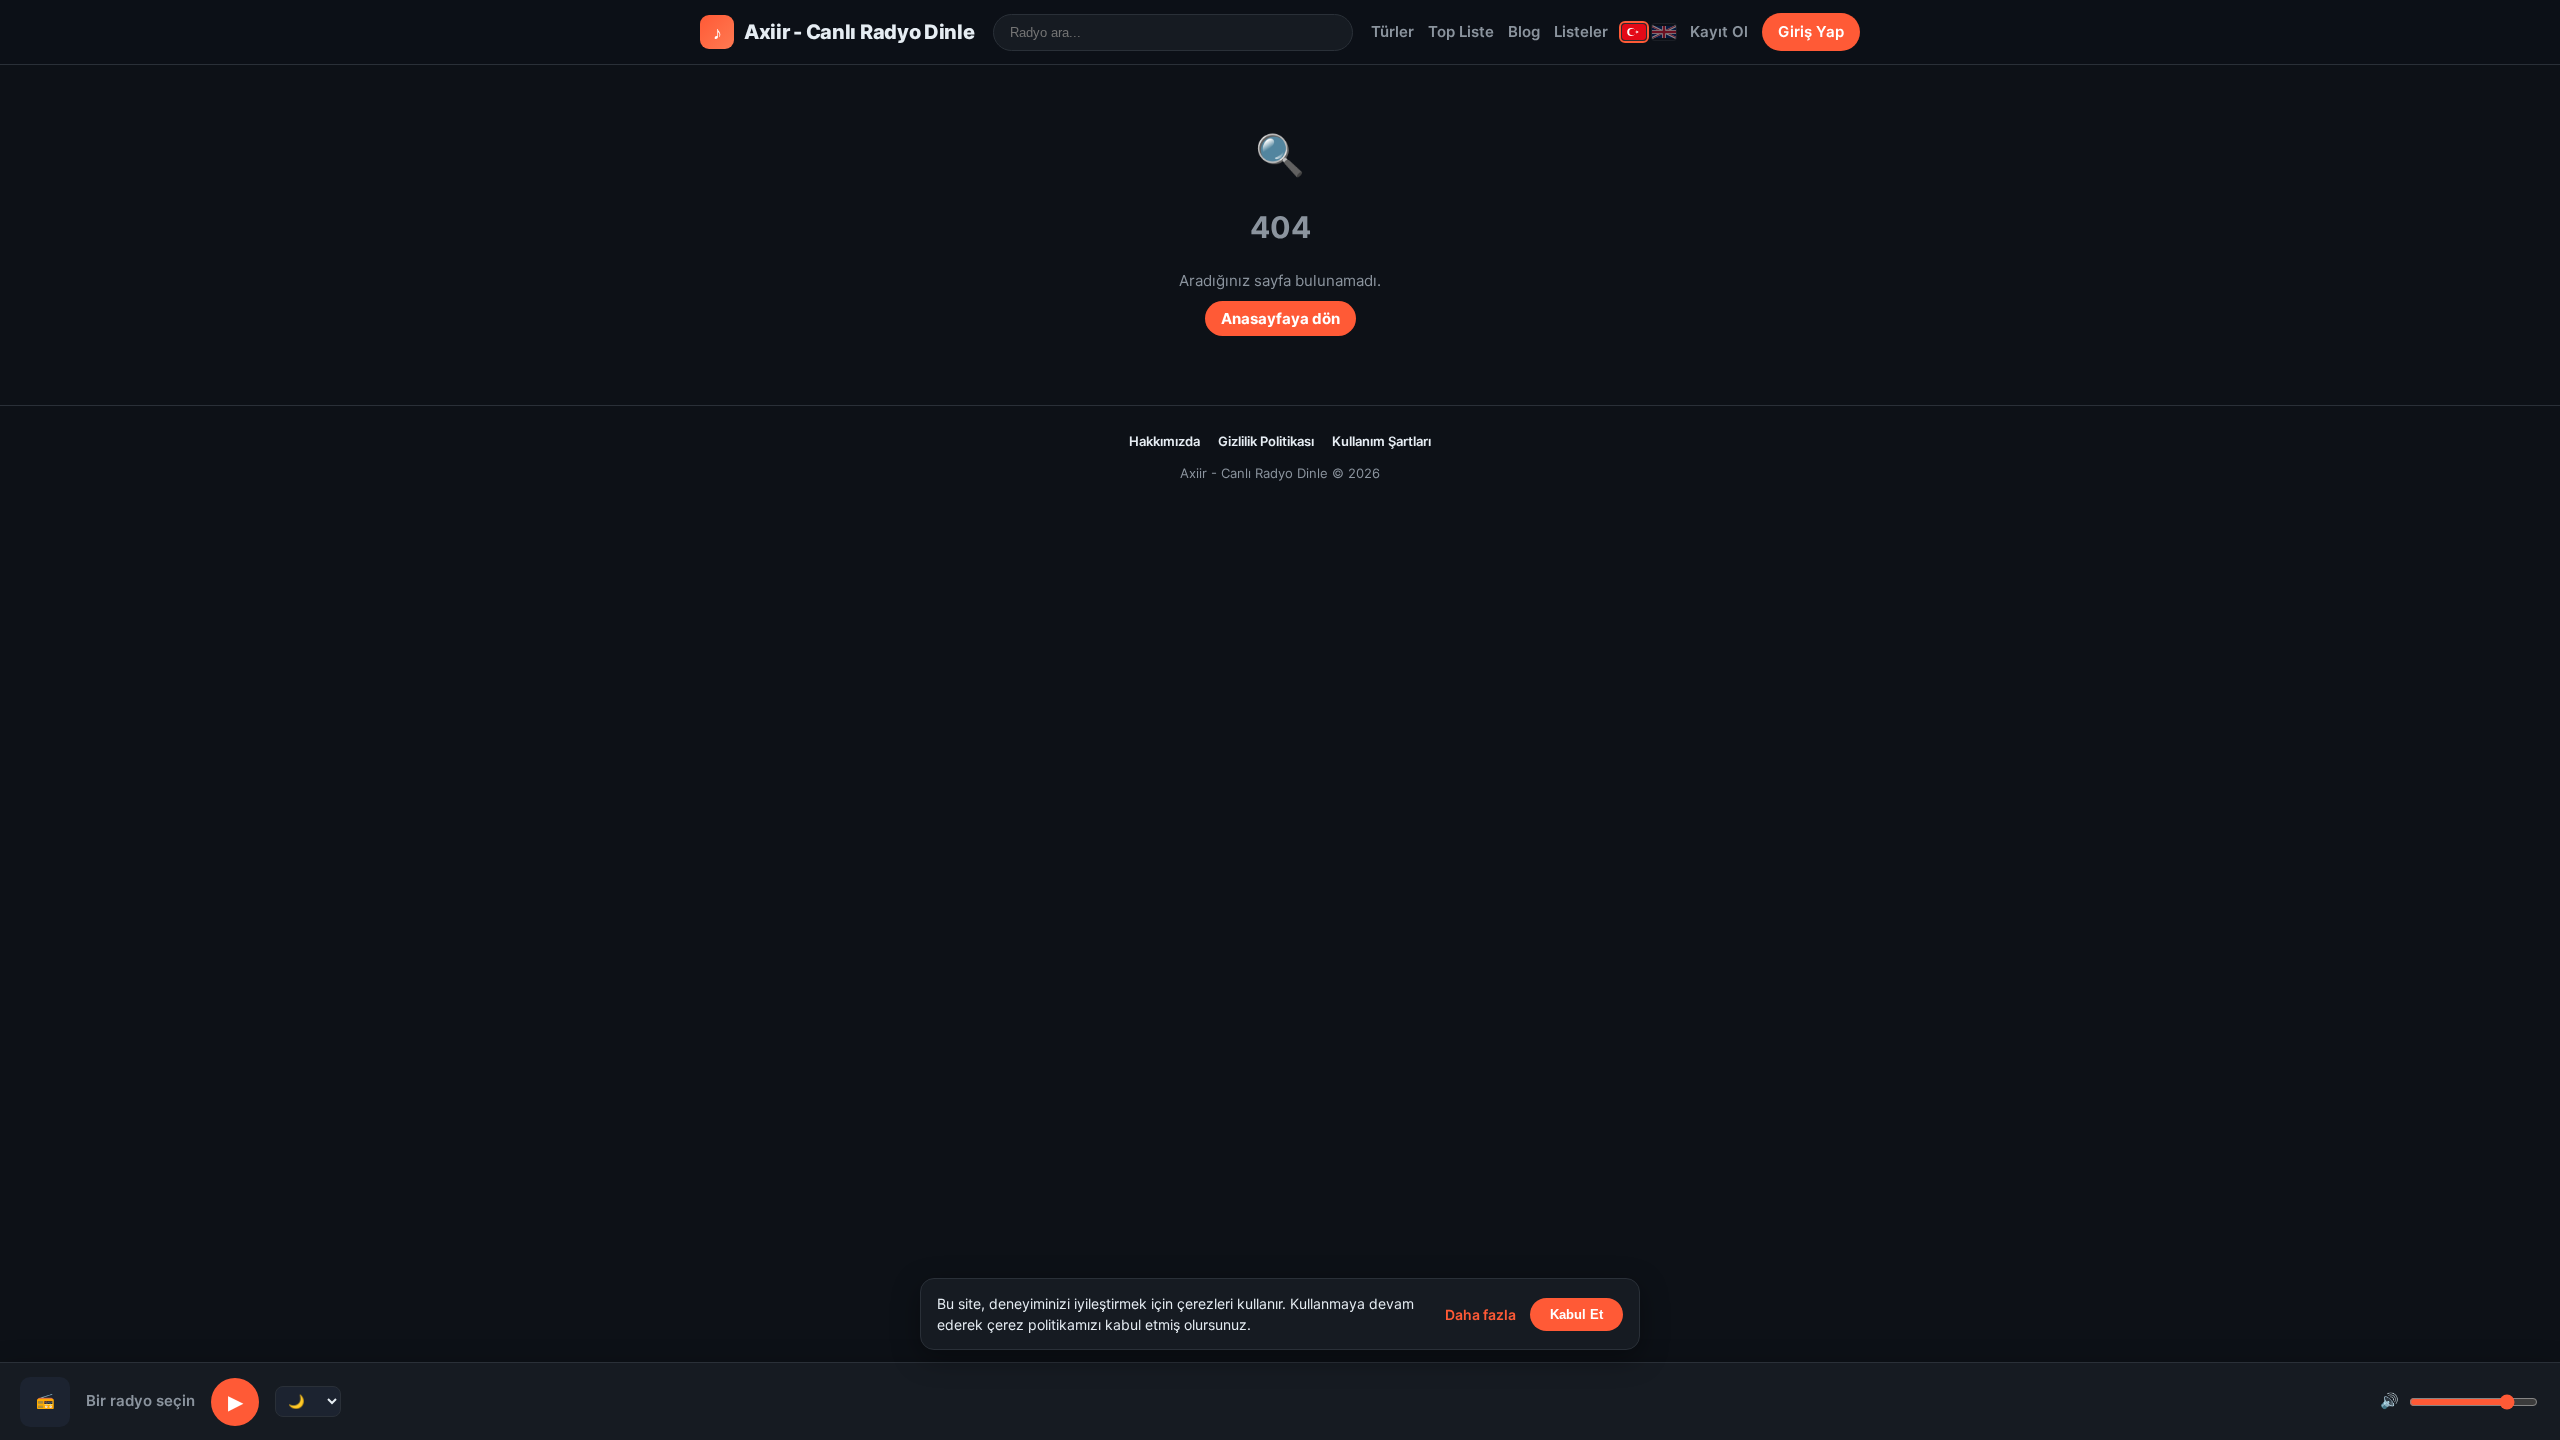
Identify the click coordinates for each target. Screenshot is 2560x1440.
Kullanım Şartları (1381, 441)
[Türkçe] (1634, 32)
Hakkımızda (1164, 441)
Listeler (1581, 31)
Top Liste (1461, 31)
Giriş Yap (1811, 31)
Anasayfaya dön (1280, 318)
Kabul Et (1576, 1314)
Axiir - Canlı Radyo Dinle (844, 32)
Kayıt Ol (1719, 31)
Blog (1524, 31)
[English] (1664, 32)
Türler (1392, 31)
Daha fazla (1480, 1314)
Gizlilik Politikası (1266, 441)
